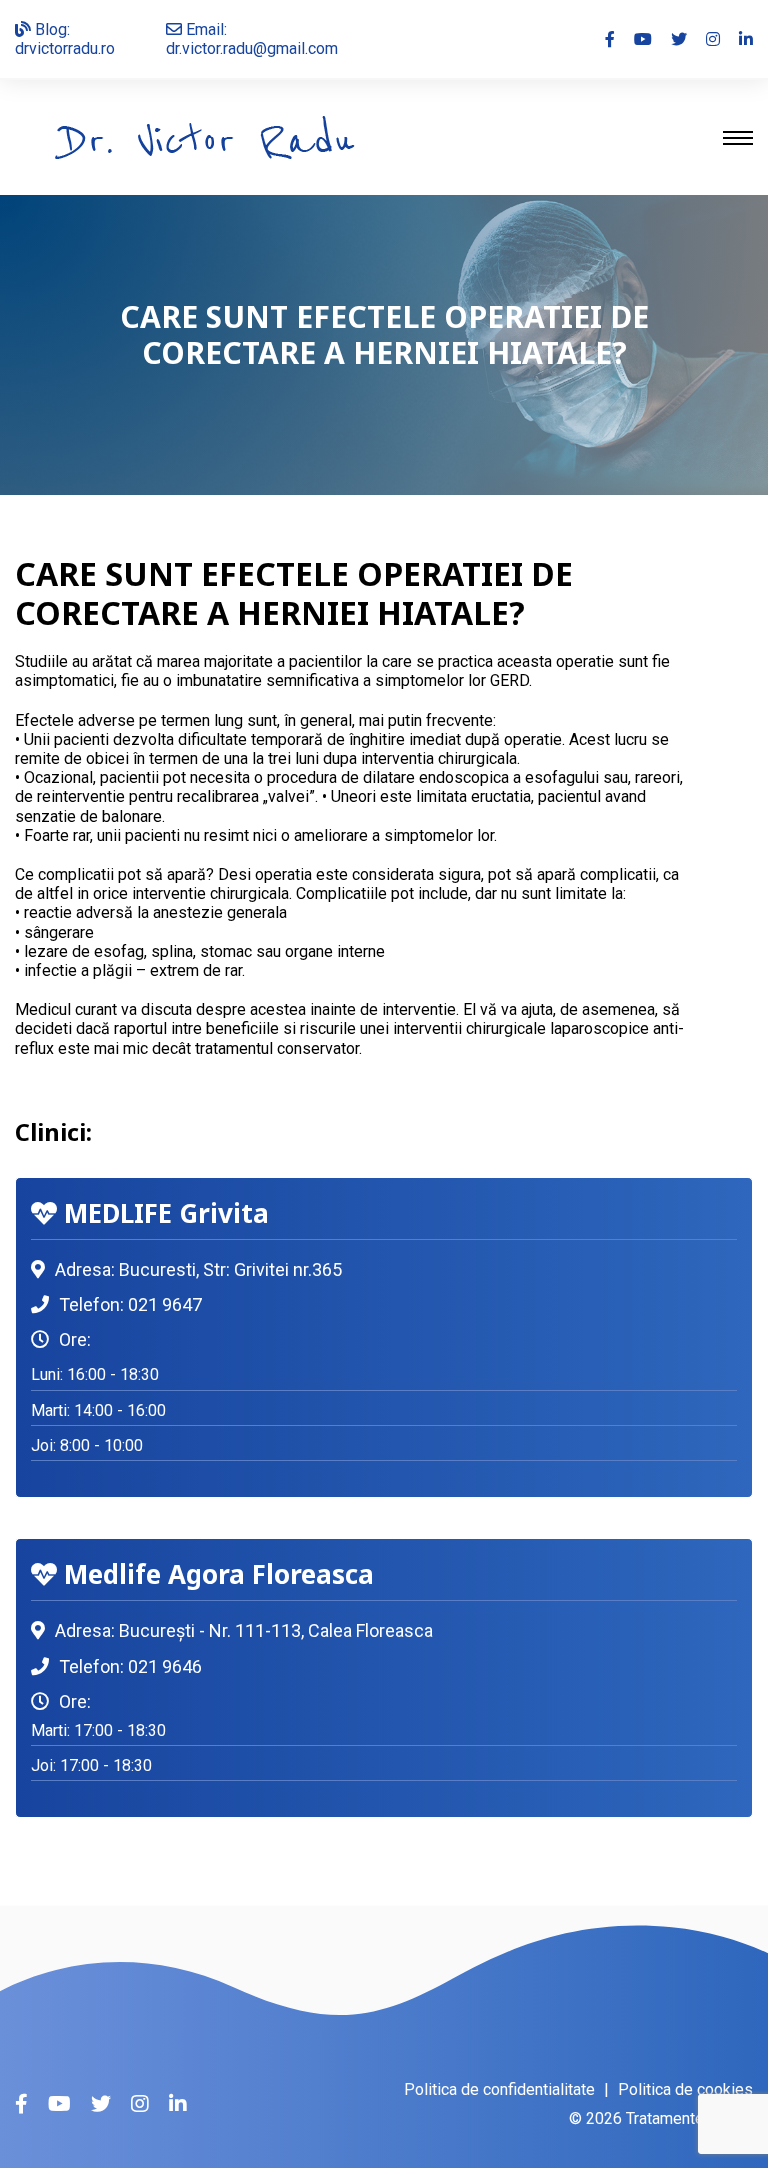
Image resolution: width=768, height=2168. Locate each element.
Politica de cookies (685, 2089)
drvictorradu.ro (65, 48)
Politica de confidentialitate (499, 2089)
